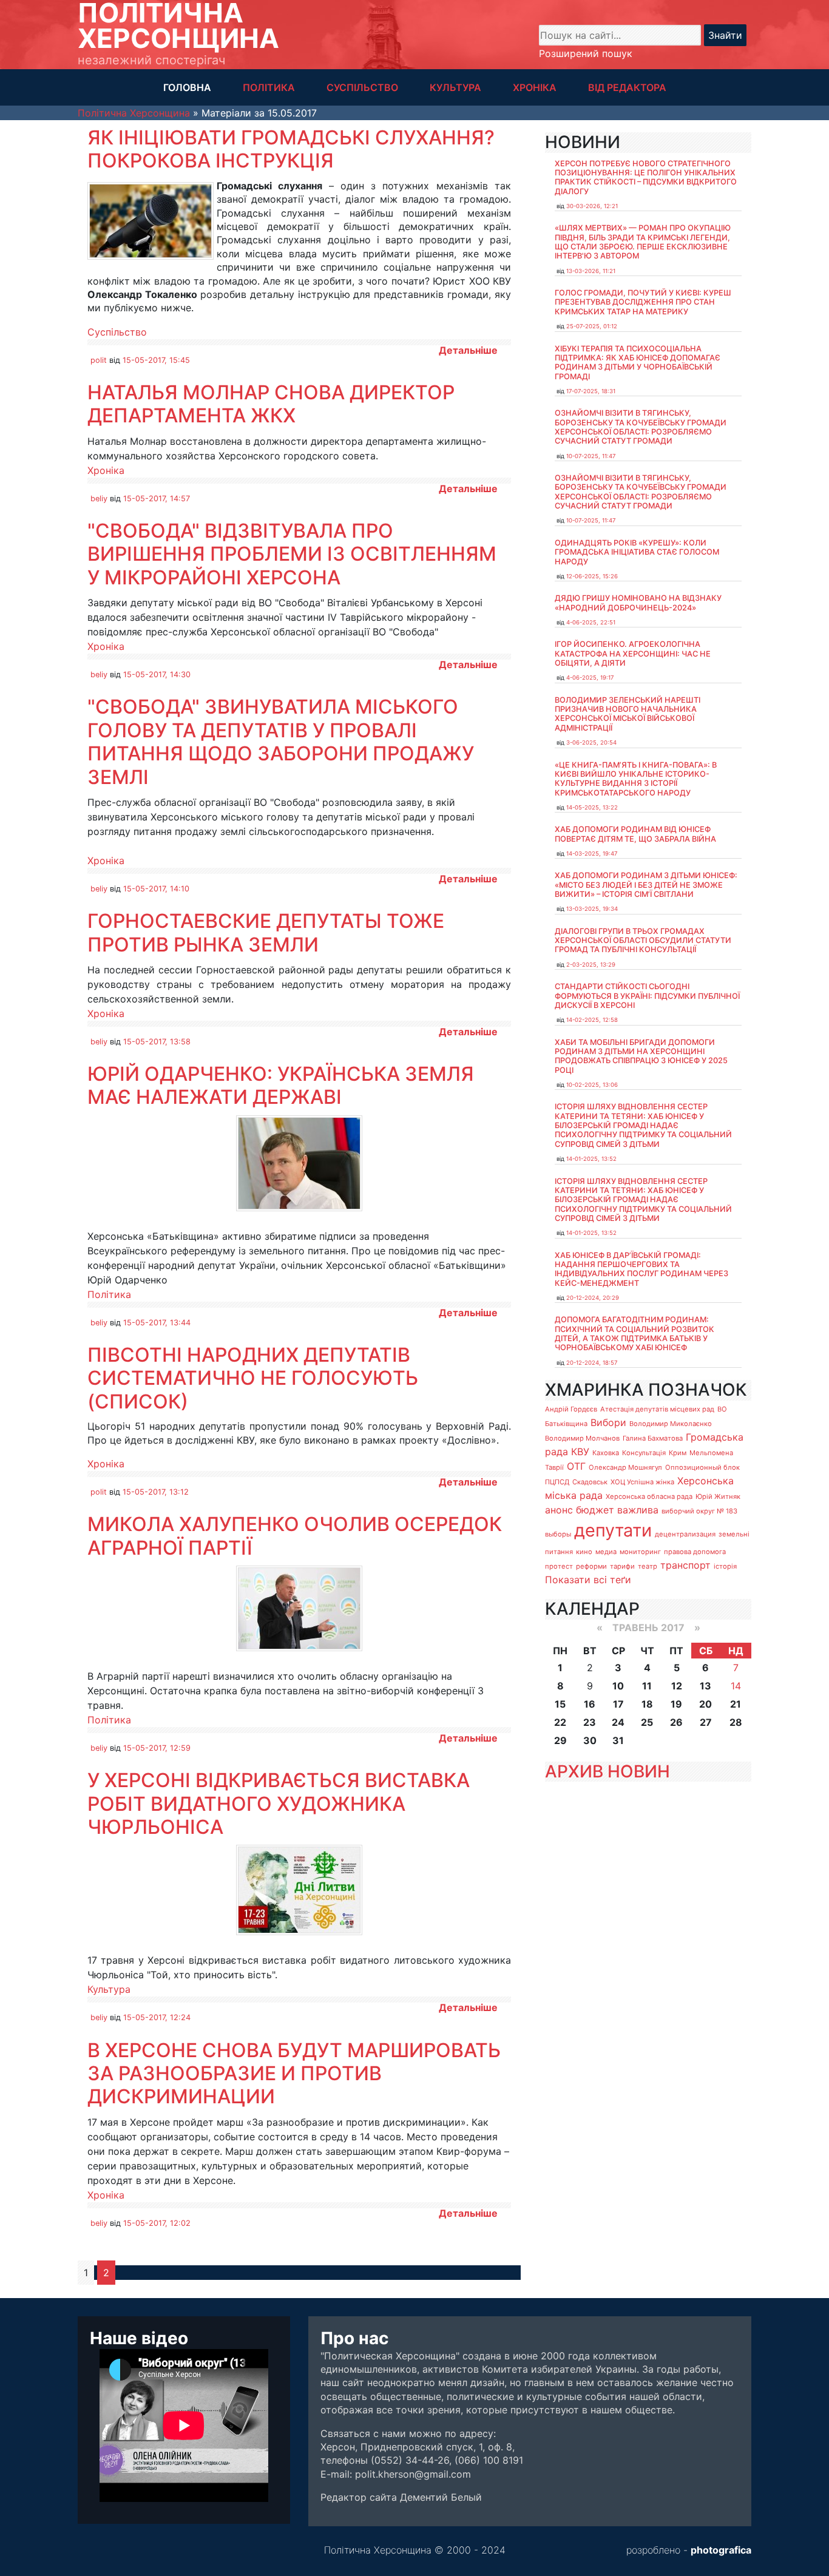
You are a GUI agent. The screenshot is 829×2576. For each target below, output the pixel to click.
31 (618, 1740)
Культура (109, 1989)
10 (618, 1686)
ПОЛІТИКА (269, 87)
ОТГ (576, 1466)
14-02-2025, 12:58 (592, 1020)
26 (676, 1722)
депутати (613, 1530)
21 (736, 1704)
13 (705, 1686)
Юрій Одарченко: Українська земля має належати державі (281, 1085)
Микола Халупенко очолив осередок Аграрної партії (295, 1536)
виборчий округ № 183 (699, 1511)
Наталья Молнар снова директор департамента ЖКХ (271, 404)
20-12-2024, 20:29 (593, 1298)
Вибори (608, 1422)
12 (677, 1686)
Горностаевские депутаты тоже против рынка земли (266, 932)
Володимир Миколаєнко (671, 1424)
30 (590, 1740)
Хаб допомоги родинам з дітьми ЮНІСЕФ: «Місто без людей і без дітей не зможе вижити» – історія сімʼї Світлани (646, 885)
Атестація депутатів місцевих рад (657, 1409)
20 (705, 1704)
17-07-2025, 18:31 (591, 391)
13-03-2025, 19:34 (592, 909)
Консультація (644, 1453)
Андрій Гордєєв (571, 1409)
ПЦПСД (557, 1482)
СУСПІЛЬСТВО (362, 87)
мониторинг (640, 1552)
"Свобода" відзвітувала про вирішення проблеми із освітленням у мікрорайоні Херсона (292, 554)
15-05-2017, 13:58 (157, 1042)
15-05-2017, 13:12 (156, 1492)
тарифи (622, 1566)
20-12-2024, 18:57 (592, 1363)
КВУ (580, 1452)
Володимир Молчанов (582, 1438)
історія (725, 1566)
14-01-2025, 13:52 (591, 1159)
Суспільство (117, 332)
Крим (678, 1453)
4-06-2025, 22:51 (591, 622)
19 (676, 1704)
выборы (558, 1534)
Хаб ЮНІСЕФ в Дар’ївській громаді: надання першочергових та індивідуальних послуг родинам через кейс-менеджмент (641, 1269)
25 (647, 1722)
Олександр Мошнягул (625, 1467)
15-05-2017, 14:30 (157, 674)
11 (647, 1686)
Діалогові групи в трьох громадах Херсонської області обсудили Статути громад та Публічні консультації (643, 941)
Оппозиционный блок (702, 1467)
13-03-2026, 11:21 (591, 271)
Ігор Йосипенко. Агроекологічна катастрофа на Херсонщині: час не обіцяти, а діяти (633, 654)
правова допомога (695, 1552)
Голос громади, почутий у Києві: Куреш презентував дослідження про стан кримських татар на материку (643, 302)
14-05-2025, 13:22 (592, 807)
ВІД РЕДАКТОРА (627, 87)
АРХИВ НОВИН (607, 1771)
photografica (721, 2550)
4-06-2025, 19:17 (590, 678)
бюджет (595, 1510)
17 (618, 1704)
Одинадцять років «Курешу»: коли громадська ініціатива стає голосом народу (637, 552)
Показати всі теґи (588, 1580)
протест (559, 1566)
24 (618, 1722)
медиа (606, 1552)
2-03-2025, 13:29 (591, 965)
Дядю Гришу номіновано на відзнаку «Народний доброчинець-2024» (638, 603)
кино (584, 1552)
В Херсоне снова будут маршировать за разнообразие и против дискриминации (294, 2074)
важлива (638, 1510)
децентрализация (685, 1534)
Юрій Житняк (718, 1496)
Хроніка (106, 470)
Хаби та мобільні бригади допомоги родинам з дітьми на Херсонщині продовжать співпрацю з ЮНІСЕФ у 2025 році (641, 1056)
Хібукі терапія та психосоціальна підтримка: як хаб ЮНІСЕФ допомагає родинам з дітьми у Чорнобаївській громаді (638, 363)
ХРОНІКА (535, 87)
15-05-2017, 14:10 (156, 889)
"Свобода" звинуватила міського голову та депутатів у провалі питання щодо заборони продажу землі (281, 742)
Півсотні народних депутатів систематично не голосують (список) (253, 1378)
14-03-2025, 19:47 (592, 854)
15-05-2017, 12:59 (157, 1748)
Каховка (606, 1453)
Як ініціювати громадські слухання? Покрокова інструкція (291, 149)
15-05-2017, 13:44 (157, 1323)
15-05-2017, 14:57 (157, 499)
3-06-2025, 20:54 (591, 742)
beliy (99, 499)
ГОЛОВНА (187, 87)
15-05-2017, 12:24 (157, 2017)
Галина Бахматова (653, 1438)
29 (560, 1740)
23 (590, 1722)
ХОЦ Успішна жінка (642, 1482)
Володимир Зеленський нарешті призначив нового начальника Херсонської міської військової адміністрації (628, 714)
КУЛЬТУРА (455, 87)
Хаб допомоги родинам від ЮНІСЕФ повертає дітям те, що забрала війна (635, 834)
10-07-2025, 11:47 (591, 456)
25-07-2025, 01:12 (592, 326)
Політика (109, 1294)
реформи (591, 1566)
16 (590, 1704)
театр (648, 1566)
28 (736, 1722)
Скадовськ (590, 1482)
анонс (559, 1510)
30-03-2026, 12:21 (592, 206)
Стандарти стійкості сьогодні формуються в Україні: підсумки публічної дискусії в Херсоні (647, 996)
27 (706, 1722)
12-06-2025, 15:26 (592, 576)
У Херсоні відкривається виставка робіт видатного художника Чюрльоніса (279, 1804)
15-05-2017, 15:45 (156, 360)
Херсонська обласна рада (649, 1496)
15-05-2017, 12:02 (157, 2223)
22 (560, 1722)
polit (99, 360)
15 (560, 1704)
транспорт (685, 1565)
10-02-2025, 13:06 (592, 1085)
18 (647, 1704)
